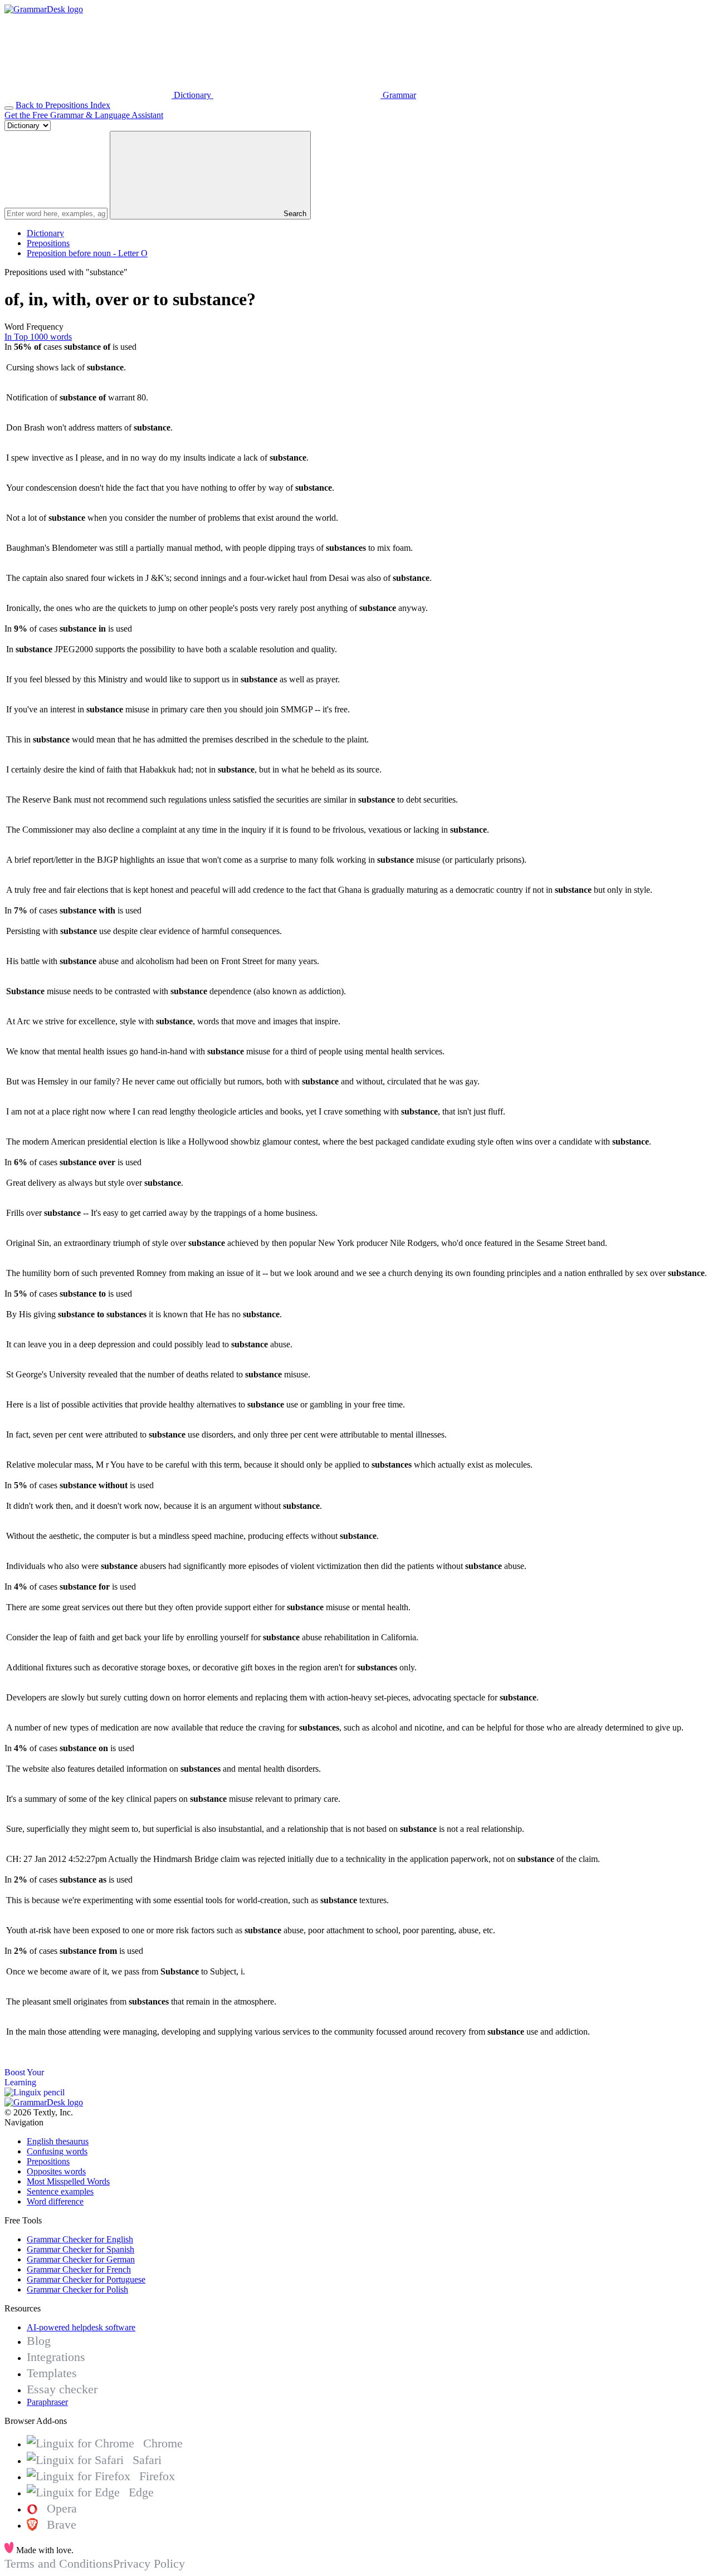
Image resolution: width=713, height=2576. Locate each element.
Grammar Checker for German (81, 2259)
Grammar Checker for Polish (77, 2289)
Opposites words (56, 2171)
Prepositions (48, 243)
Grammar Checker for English (80, 2239)
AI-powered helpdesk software (81, 2327)
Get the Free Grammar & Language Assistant (84, 115)
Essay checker (62, 2389)
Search (294, 214)
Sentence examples (60, 2191)
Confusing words (57, 2151)
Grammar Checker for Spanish (80, 2249)
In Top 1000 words (38, 337)
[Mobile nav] (9, 108)
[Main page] (44, 9)
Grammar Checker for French (79, 2269)
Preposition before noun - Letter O (87, 253)
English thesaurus (58, 2141)
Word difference (55, 2201)
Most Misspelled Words (68, 2181)
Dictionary (45, 233)
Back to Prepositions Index (63, 105)
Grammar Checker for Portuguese (86, 2279)
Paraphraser (47, 2402)
